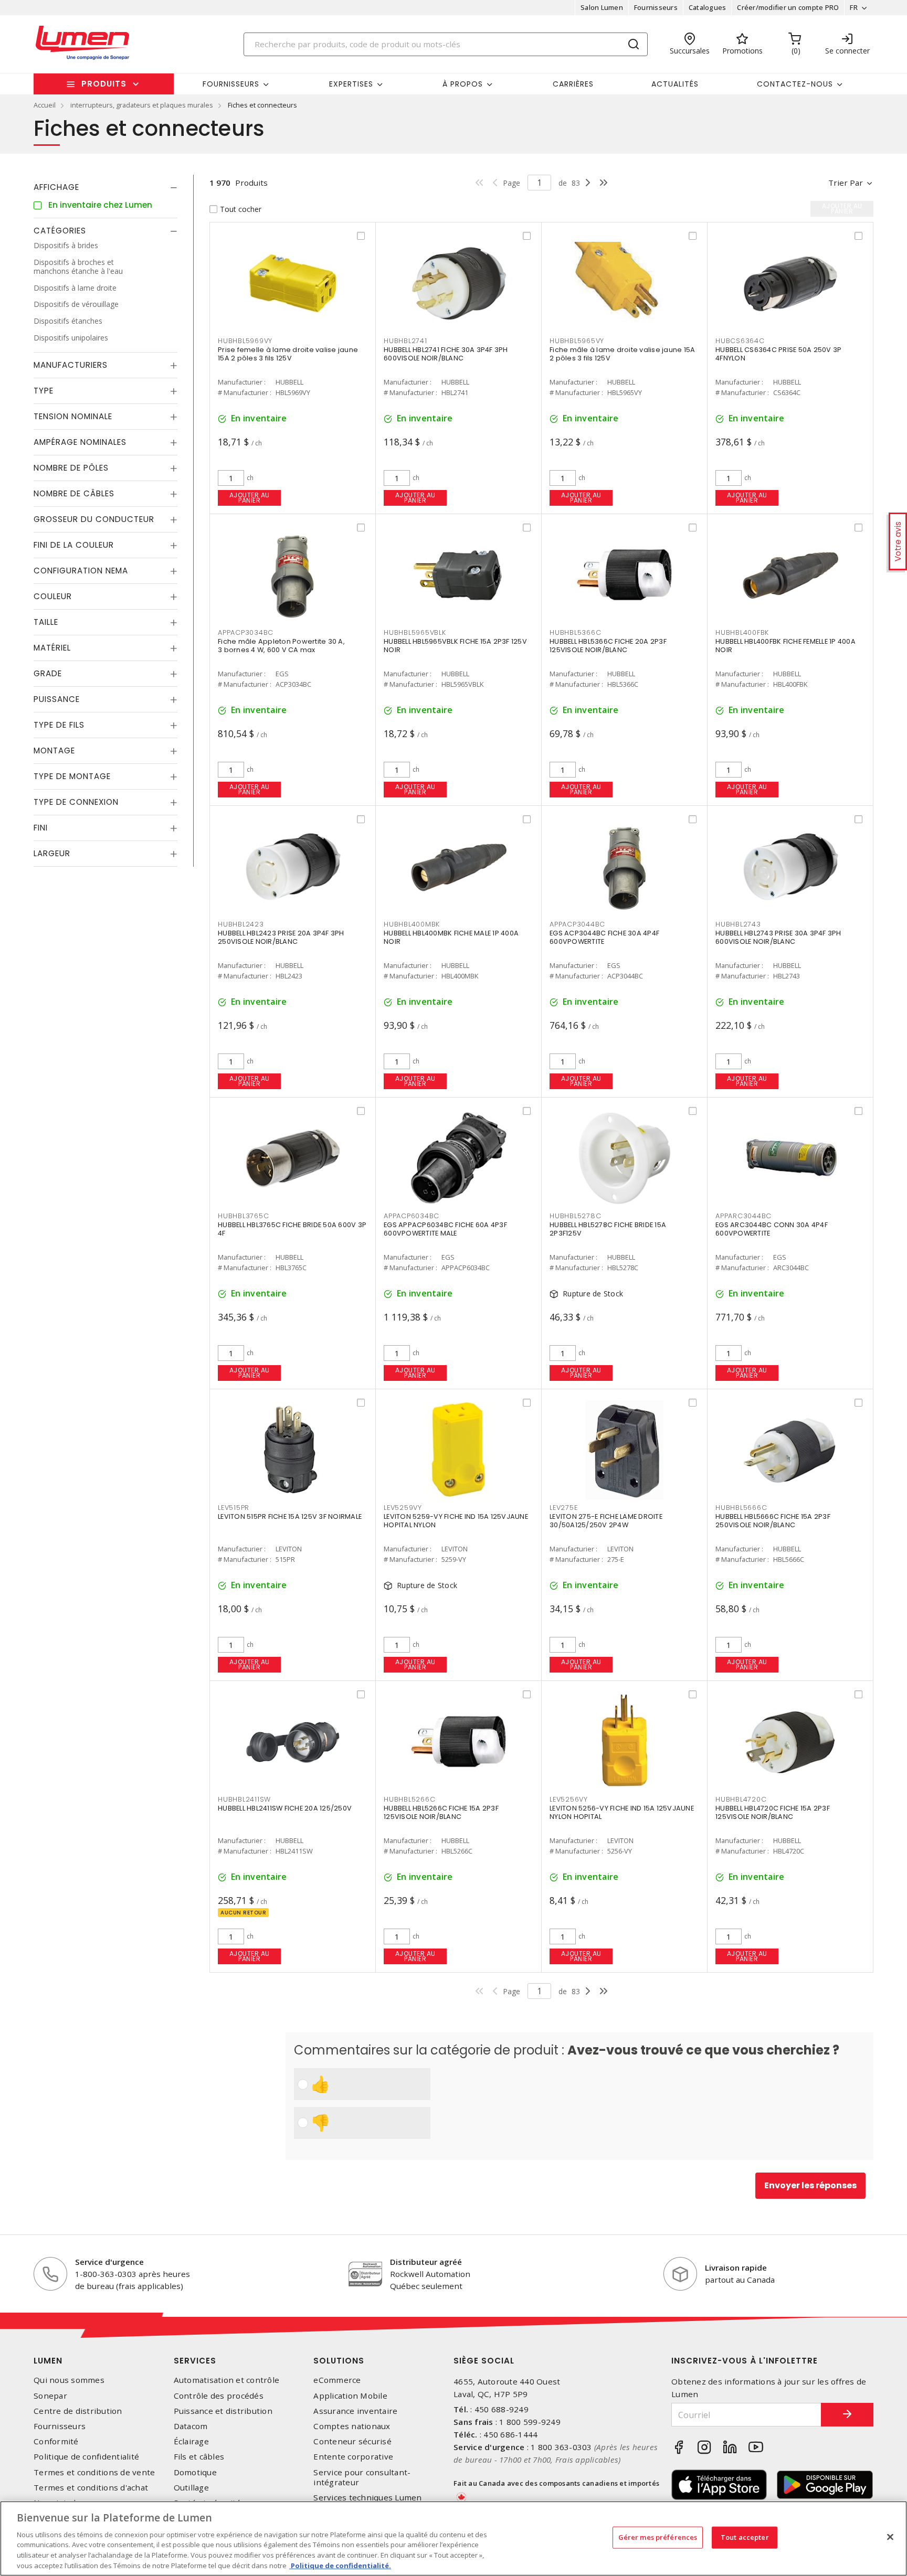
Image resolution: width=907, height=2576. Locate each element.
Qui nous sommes (69, 2380)
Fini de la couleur (74, 545)
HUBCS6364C (740, 341)
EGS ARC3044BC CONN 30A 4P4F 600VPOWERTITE (772, 1229)
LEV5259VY (403, 1508)
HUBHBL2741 (405, 341)
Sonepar (50, 2396)
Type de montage (72, 776)
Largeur (52, 853)
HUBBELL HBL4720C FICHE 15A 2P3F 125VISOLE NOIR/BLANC (773, 1812)
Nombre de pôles (71, 468)
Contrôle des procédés (219, 2396)
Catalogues (708, 7)
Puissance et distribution (223, 2411)
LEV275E (563, 1508)
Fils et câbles (199, 2457)
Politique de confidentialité (86, 2457)
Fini (41, 828)
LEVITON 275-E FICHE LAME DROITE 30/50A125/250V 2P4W (606, 1521)
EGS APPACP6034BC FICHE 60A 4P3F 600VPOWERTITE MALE (445, 1229)
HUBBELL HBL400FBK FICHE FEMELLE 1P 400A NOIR (785, 646)
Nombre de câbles (74, 493)
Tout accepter (745, 2537)
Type (44, 391)
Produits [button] (104, 84)
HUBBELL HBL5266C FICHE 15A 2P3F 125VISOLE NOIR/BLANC (441, 1812)
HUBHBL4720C (741, 1799)
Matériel (52, 648)
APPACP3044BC (577, 924)
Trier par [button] (846, 183)
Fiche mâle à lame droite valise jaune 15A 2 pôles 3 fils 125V (622, 354)
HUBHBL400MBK (412, 924)
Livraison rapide (736, 2268)
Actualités (675, 84)
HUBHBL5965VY (577, 341)
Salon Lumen (602, 7)
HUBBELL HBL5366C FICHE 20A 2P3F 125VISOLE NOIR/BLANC (608, 646)
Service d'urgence (109, 2262)
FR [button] (854, 7)
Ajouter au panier (250, 498)
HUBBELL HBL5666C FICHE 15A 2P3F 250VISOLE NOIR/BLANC (773, 1521)
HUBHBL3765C (243, 1216)
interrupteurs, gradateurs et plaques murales (142, 105)
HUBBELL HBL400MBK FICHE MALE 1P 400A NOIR (451, 937)
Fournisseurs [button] (231, 84)
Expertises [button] (351, 84)
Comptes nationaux (352, 2426)
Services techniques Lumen (367, 2498)
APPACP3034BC (246, 632)
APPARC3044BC (743, 1216)
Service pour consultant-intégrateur (362, 2477)
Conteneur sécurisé (352, 2441)
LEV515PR (234, 1508)
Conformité (56, 2441)
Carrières (573, 84)
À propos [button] (463, 84)
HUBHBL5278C (575, 1216)
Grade (48, 673)
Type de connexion (76, 802)
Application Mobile (350, 2396)
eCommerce (337, 2380)
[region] (454, 2538)
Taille (46, 622)
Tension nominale (73, 416)
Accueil (45, 105)
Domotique (195, 2472)
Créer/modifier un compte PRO (788, 7)
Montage (54, 751)
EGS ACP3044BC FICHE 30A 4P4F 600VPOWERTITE (604, 937)
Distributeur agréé (426, 2262)
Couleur (53, 596)
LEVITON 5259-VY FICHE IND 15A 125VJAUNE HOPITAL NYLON (456, 1521)
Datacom (191, 2426)
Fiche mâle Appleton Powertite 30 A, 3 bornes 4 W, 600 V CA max (281, 646)
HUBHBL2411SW (244, 1799)
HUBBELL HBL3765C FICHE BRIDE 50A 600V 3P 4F (292, 1229)
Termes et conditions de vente (94, 2472)
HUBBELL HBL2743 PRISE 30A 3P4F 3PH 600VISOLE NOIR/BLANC (778, 937)
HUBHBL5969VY (245, 341)
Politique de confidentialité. (340, 2565)
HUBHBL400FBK (742, 632)
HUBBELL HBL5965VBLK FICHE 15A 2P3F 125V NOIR (455, 646)
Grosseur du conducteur (94, 519)
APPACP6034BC (412, 1216)
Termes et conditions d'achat (91, 2488)
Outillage (191, 2488)
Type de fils (59, 725)
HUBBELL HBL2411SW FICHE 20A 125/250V (285, 1808)
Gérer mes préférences (658, 2537)
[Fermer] (890, 2537)
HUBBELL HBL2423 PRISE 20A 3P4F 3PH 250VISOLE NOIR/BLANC (281, 937)
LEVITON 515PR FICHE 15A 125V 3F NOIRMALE (290, 1516)
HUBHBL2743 (738, 924)
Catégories (60, 231)
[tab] (106, 187)
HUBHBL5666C (741, 1508)
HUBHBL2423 (241, 924)
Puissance (57, 699)
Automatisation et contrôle (227, 2380)
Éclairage (191, 2441)
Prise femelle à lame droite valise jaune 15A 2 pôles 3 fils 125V (288, 354)
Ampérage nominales (80, 442)
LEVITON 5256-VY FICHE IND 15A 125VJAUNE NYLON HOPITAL (622, 1812)
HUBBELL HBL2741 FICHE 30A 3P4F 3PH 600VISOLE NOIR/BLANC (446, 354)
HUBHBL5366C (575, 632)
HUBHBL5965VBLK (415, 632)
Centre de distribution (78, 2411)
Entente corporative (353, 2457)
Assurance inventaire (355, 2411)
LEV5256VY (569, 1799)
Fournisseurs (656, 7)
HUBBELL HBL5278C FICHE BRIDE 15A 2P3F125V (608, 1229)
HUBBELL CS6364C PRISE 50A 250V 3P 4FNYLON (778, 354)
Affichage (56, 187)
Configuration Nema (81, 571)
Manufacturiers (71, 365)
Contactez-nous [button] (795, 84)
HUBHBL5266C (409, 1799)
